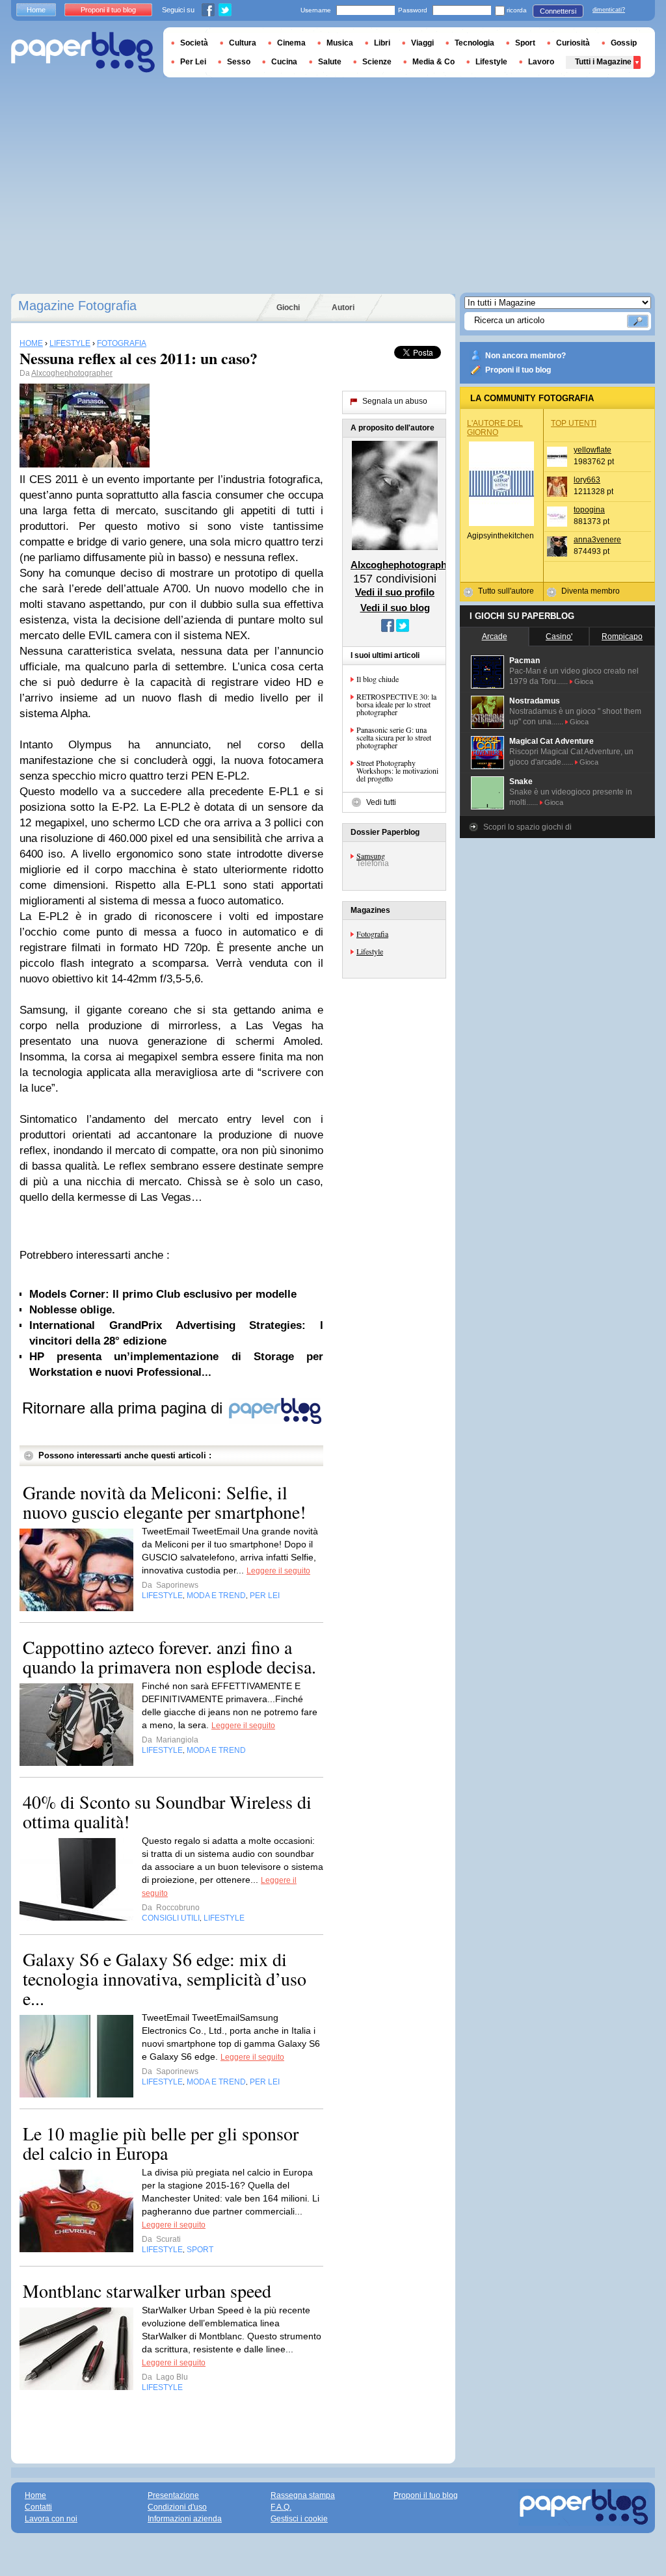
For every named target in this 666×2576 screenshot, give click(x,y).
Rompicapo (622, 637)
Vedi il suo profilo (395, 592)
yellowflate (593, 450)
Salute (330, 62)
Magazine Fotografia (77, 306)
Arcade (495, 637)
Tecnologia (474, 43)
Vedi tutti (381, 802)
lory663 (587, 480)
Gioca (584, 681)
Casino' (559, 637)
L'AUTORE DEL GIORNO (495, 428)
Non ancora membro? (526, 356)
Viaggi (422, 43)
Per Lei (193, 62)
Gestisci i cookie (299, 2519)
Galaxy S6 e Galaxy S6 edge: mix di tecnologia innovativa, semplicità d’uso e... (165, 1978)
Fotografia (372, 934)
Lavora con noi (51, 2519)
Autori (343, 308)
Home (36, 10)
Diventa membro (591, 591)
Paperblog (83, 52)
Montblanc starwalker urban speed (147, 2291)
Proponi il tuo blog (518, 370)
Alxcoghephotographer (72, 373)
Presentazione (173, 2495)
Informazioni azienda (185, 2519)
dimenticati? (609, 10)
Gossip (624, 43)
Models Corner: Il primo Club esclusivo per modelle (163, 1294)
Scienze (377, 62)
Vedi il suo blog (395, 608)
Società (194, 43)
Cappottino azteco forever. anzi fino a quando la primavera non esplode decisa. (169, 1657)
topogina (589, 510)
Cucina (284, 62)
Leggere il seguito (278, 1571)
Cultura (243, 43)
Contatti (38, 2507)
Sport (525, 43)
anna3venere (597, 540)
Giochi (288, 308)
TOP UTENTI (574, 423)
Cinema (291, 43)
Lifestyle (370, 951)
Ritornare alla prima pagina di (125, 1408)
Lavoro (541, 62)
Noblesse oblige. (72, 1310)
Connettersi (558, 11)
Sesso (239, 62)
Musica (340, 43)
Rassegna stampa (303, 2495)
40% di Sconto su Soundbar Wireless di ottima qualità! (167, 1811)
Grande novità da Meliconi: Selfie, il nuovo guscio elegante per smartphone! (164, 1502)
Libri (382, 43)
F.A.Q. (281, 2507)
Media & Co (433, 62)
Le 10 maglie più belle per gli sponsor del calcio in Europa (161, 2143)
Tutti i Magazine (603, 62)
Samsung (371, 856)
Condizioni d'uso (177, 2507)
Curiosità (573, 43)
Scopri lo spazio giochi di (527, 827)
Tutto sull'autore (506, 591)
